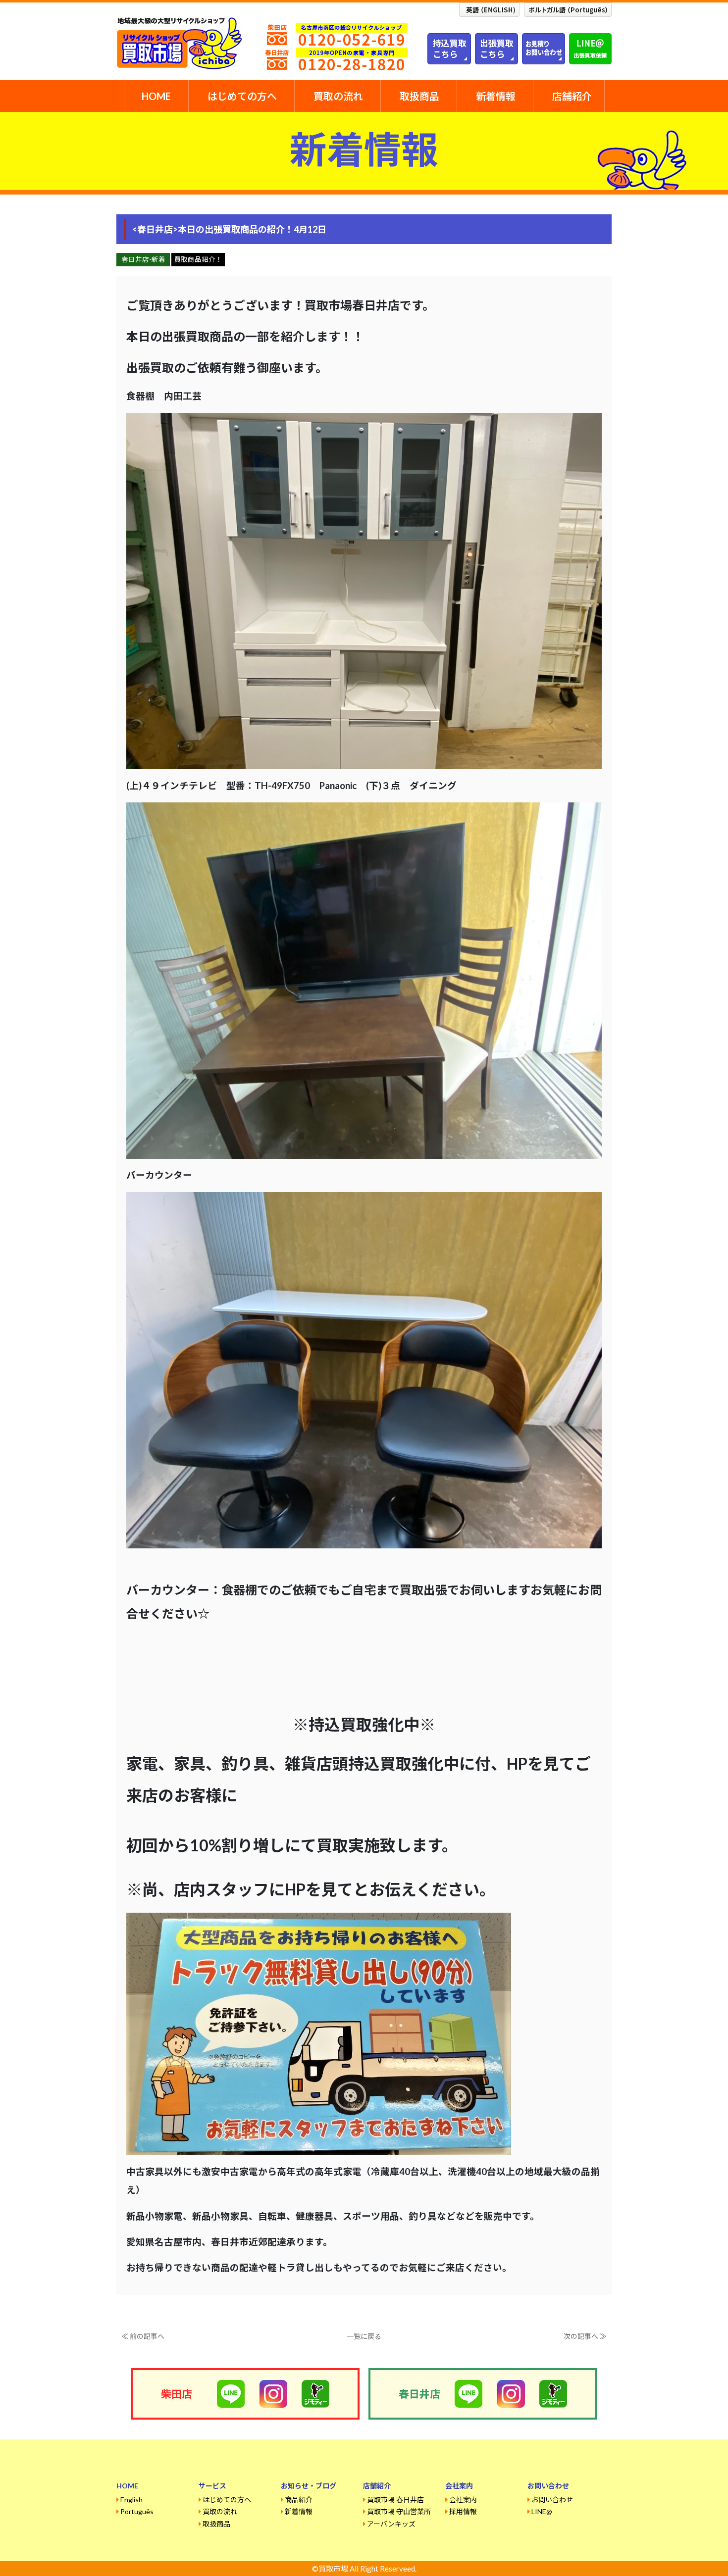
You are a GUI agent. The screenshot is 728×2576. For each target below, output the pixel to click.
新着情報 (496, 96)
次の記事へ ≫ (585, 2336)
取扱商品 (419, 96)
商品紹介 (299, 2500)
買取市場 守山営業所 (399, 2511)
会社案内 (463, 2500)
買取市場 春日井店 (395, 2500)
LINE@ (542, 2511)
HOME (156, 96)
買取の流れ (338, 96)
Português (137, 2511)
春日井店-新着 (143, 259)
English (131, 2500)
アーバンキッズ (391, 2524)
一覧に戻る (364, 2336)
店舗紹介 (572, 96)
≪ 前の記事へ (143, 2336)
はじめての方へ (242, 96)
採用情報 (463, 2511)
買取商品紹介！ (198, 259)
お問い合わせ (552, 2500)
